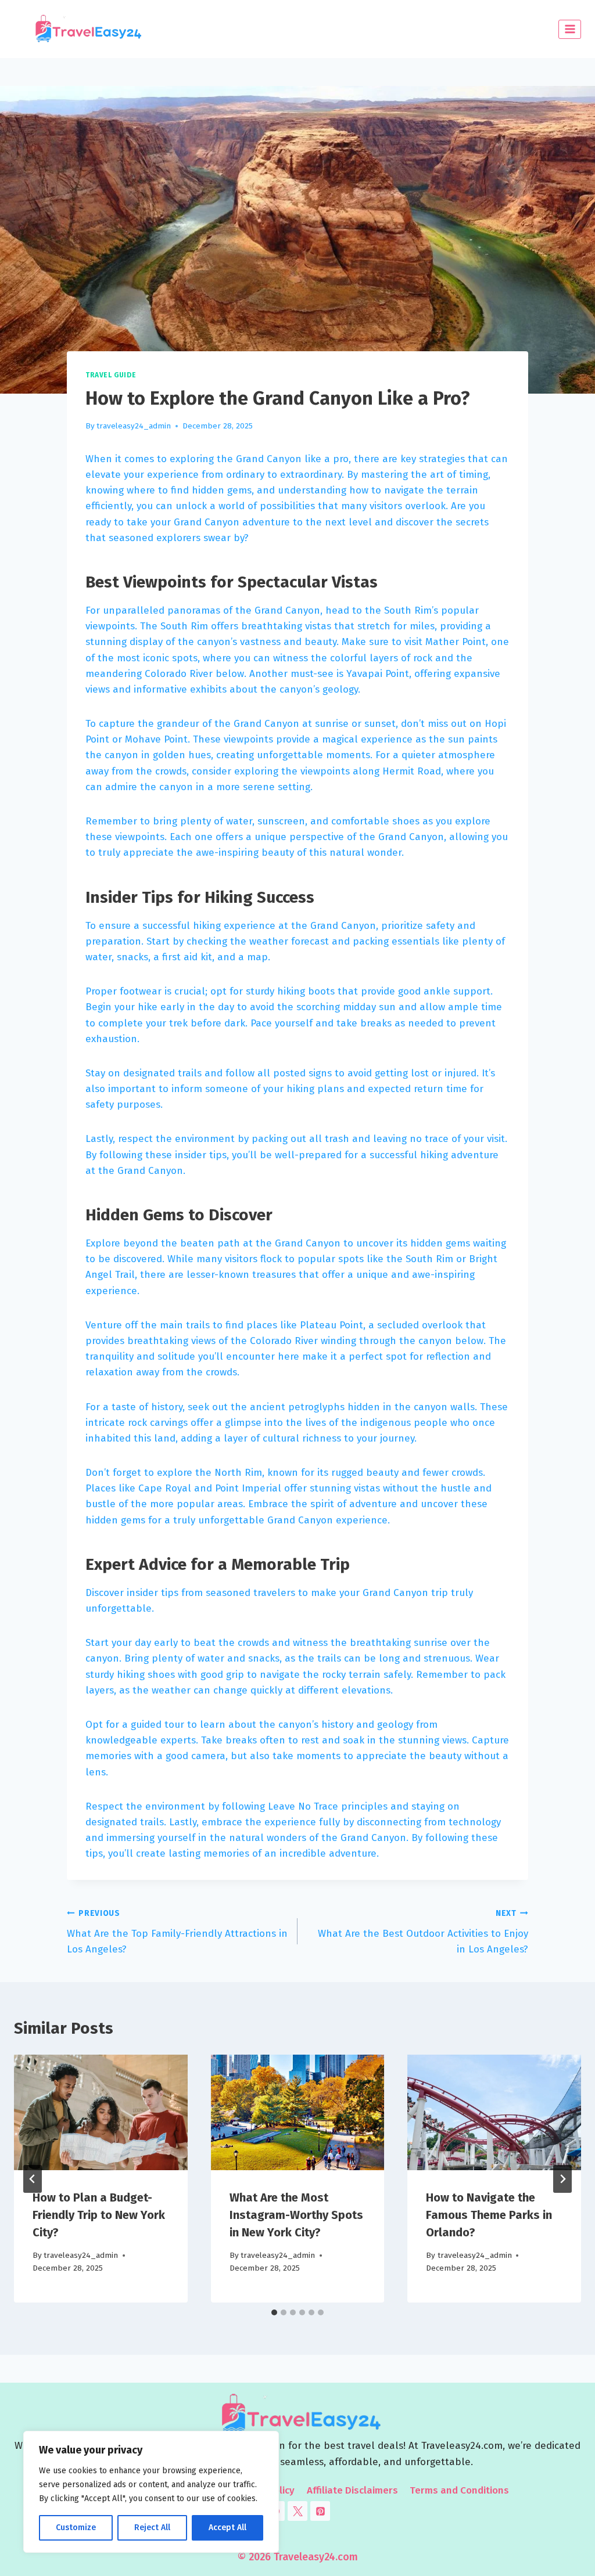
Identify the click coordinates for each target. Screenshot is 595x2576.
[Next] (562, 2179)
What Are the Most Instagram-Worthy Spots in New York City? (296, 2215)
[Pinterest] (320, 2511)
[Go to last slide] (33, 2179)
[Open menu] (570, 29)
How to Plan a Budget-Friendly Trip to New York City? (99, 2215)
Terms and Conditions (459, 2490)
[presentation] (101, 2112)
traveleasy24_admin (134, 426)
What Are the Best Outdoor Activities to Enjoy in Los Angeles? (423, 1932)
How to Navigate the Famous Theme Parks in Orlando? (489, 2215)
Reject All (152, 2528)
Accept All (227, 2528)
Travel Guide (111, 375)
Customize (76, 2528)
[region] (151, 2492)
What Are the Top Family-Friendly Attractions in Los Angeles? (177, 1932)
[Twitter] (297, 2511)
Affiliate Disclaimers (352, 2490)
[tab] (274, 2312)
